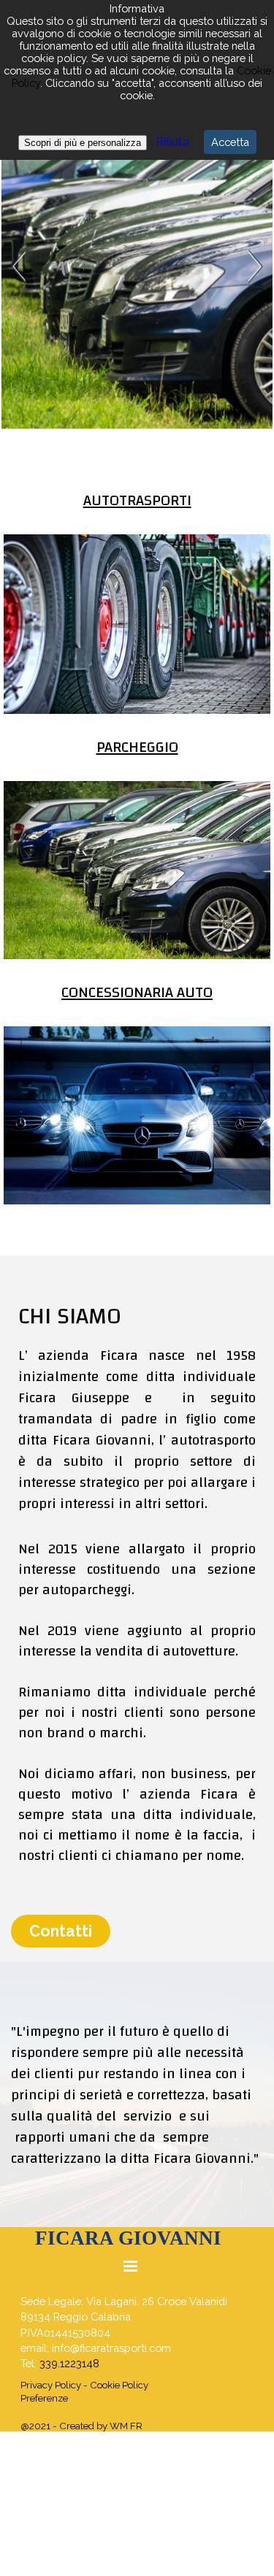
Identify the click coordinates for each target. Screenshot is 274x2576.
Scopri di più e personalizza (83, 143)
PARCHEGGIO (137, 747)
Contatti (61, 1931)
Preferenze (44, 2398)
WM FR (126, 2426)
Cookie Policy (119, 2385)
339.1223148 (69, 2363)
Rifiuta (171, 142)
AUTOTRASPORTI (137, 500)
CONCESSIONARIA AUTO (137, 992)
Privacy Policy (51, 2385)
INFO (125, 272)
